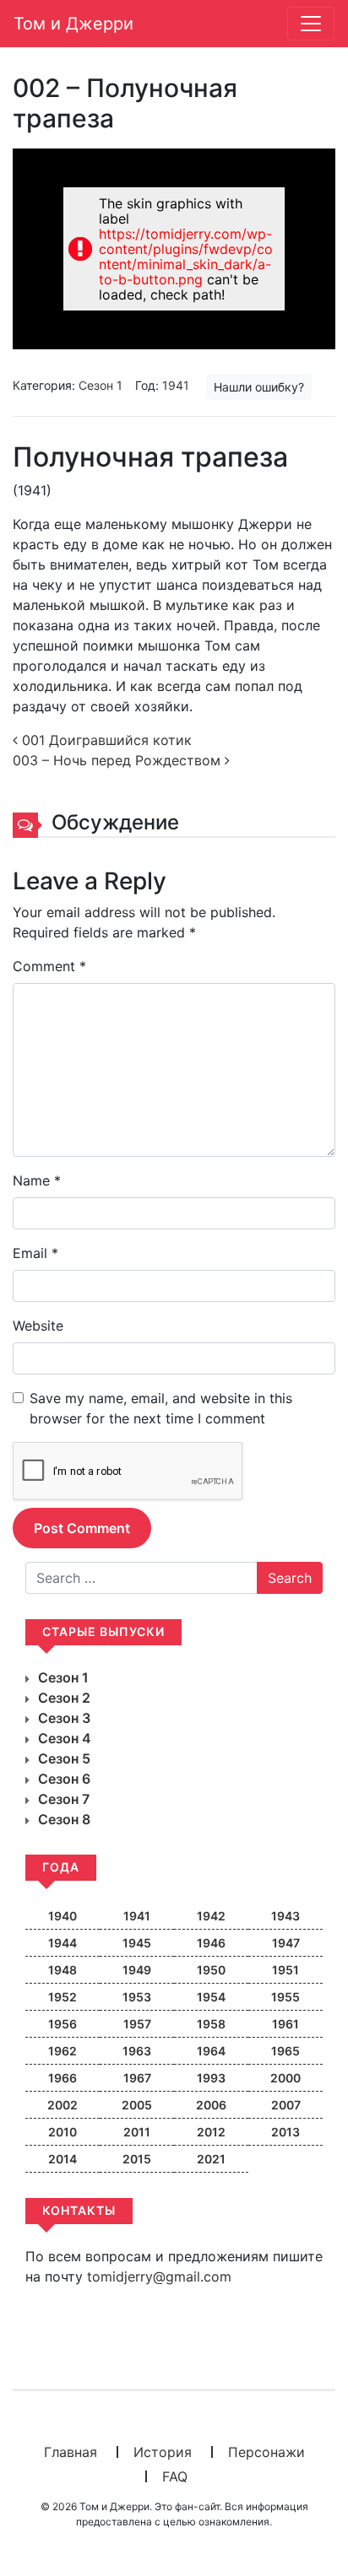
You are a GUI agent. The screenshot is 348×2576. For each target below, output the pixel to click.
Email (35, 1253)
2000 (285, 2078)
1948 (63, 1970)
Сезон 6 (64, 1779)
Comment (49, 966)
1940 (63, 1916)
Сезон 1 (101, 385)
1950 (211, 1970)
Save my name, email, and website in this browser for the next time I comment (161, 1408)
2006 (211, 2105)
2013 (285, 2132)
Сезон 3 (64, 1718)
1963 (137, 2051)
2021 (211, 2159)
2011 (137, 2132)
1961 (285, 2024)
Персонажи (266, 2452)
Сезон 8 (64, 1819)
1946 (211, 1943)
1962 (63, 2051)
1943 (285, 1916)
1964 (211, 2051)
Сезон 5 (64, 1758)
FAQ (175, 2476)
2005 (137, 2105)
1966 (63, 2078)
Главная (71, 2452)
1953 (137, 1997)
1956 (63, 2024)
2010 (63, 2132)
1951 (285, 1970)
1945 (137, 1943)
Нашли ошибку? (259, 387)
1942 (211, 1916)
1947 (286, 1943)
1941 (176, 385)
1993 (211, 2078)
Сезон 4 (65, 1738)
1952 (63, 1997)
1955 (285, 1997)
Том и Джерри (73, 24)
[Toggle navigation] (311, 24)
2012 (211, 2132)
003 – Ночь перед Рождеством (119, 760)
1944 (63, 1943)
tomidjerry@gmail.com (159, 2276)
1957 (137, 2024)
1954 (211, 1997)
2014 (63, 2159)
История (163, 2452)
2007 (286, 2105)
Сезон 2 (64, 1698)
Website (38, 1326)
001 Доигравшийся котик (105, 740)
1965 (285, 2051)
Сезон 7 (64, 1799)
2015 (137, 2159)
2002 (63, 2105)
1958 (211, 2024)
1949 (137, 1970)
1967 (137, 2078)
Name (37, 1180)
